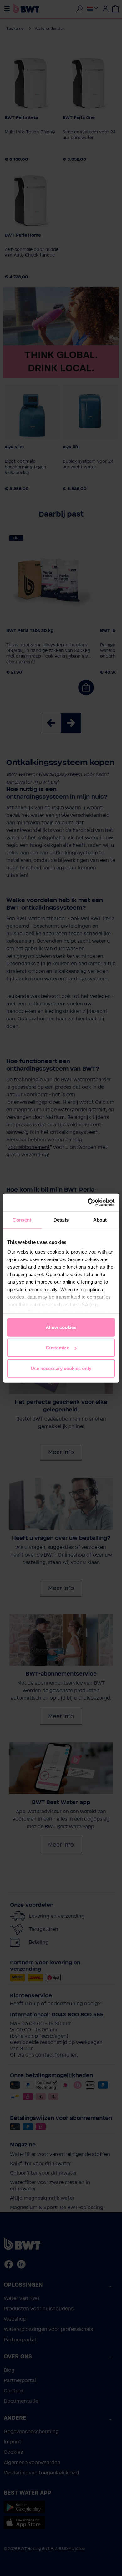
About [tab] (100, 1220)
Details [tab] (61, 1220)
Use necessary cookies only (61, 1368)
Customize (57, 1348)
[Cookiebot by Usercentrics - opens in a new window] (88, 1202)
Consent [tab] (22, 1220)
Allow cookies (61, 1327)
